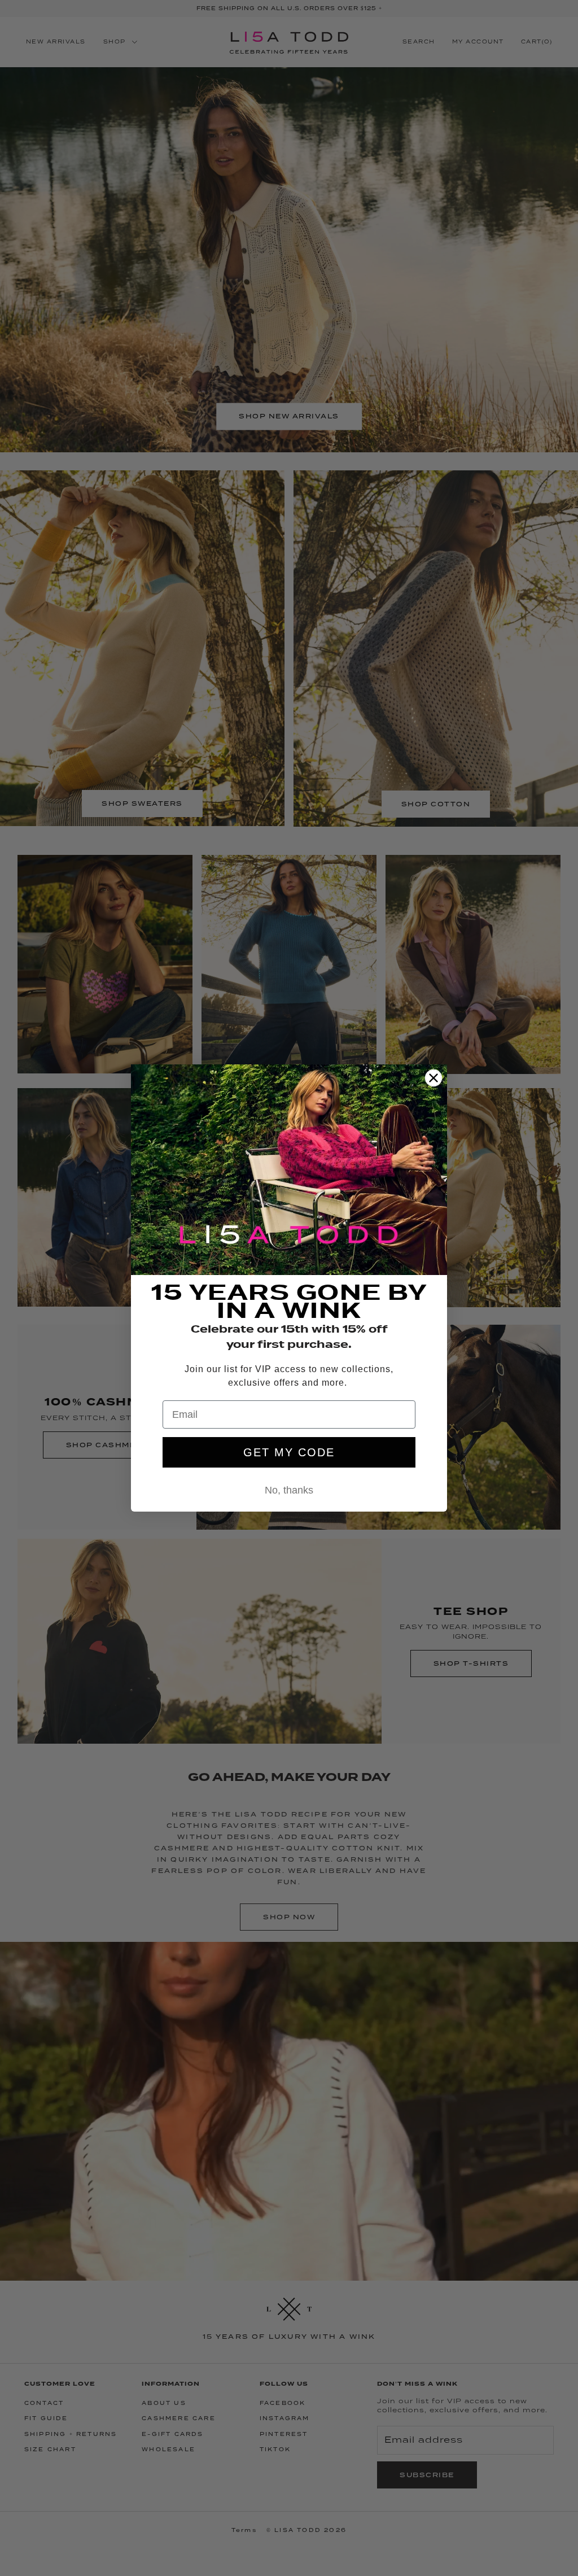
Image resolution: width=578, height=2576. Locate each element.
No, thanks (289, 1490)
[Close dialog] (433, 1078)
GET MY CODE (289, 1452)
